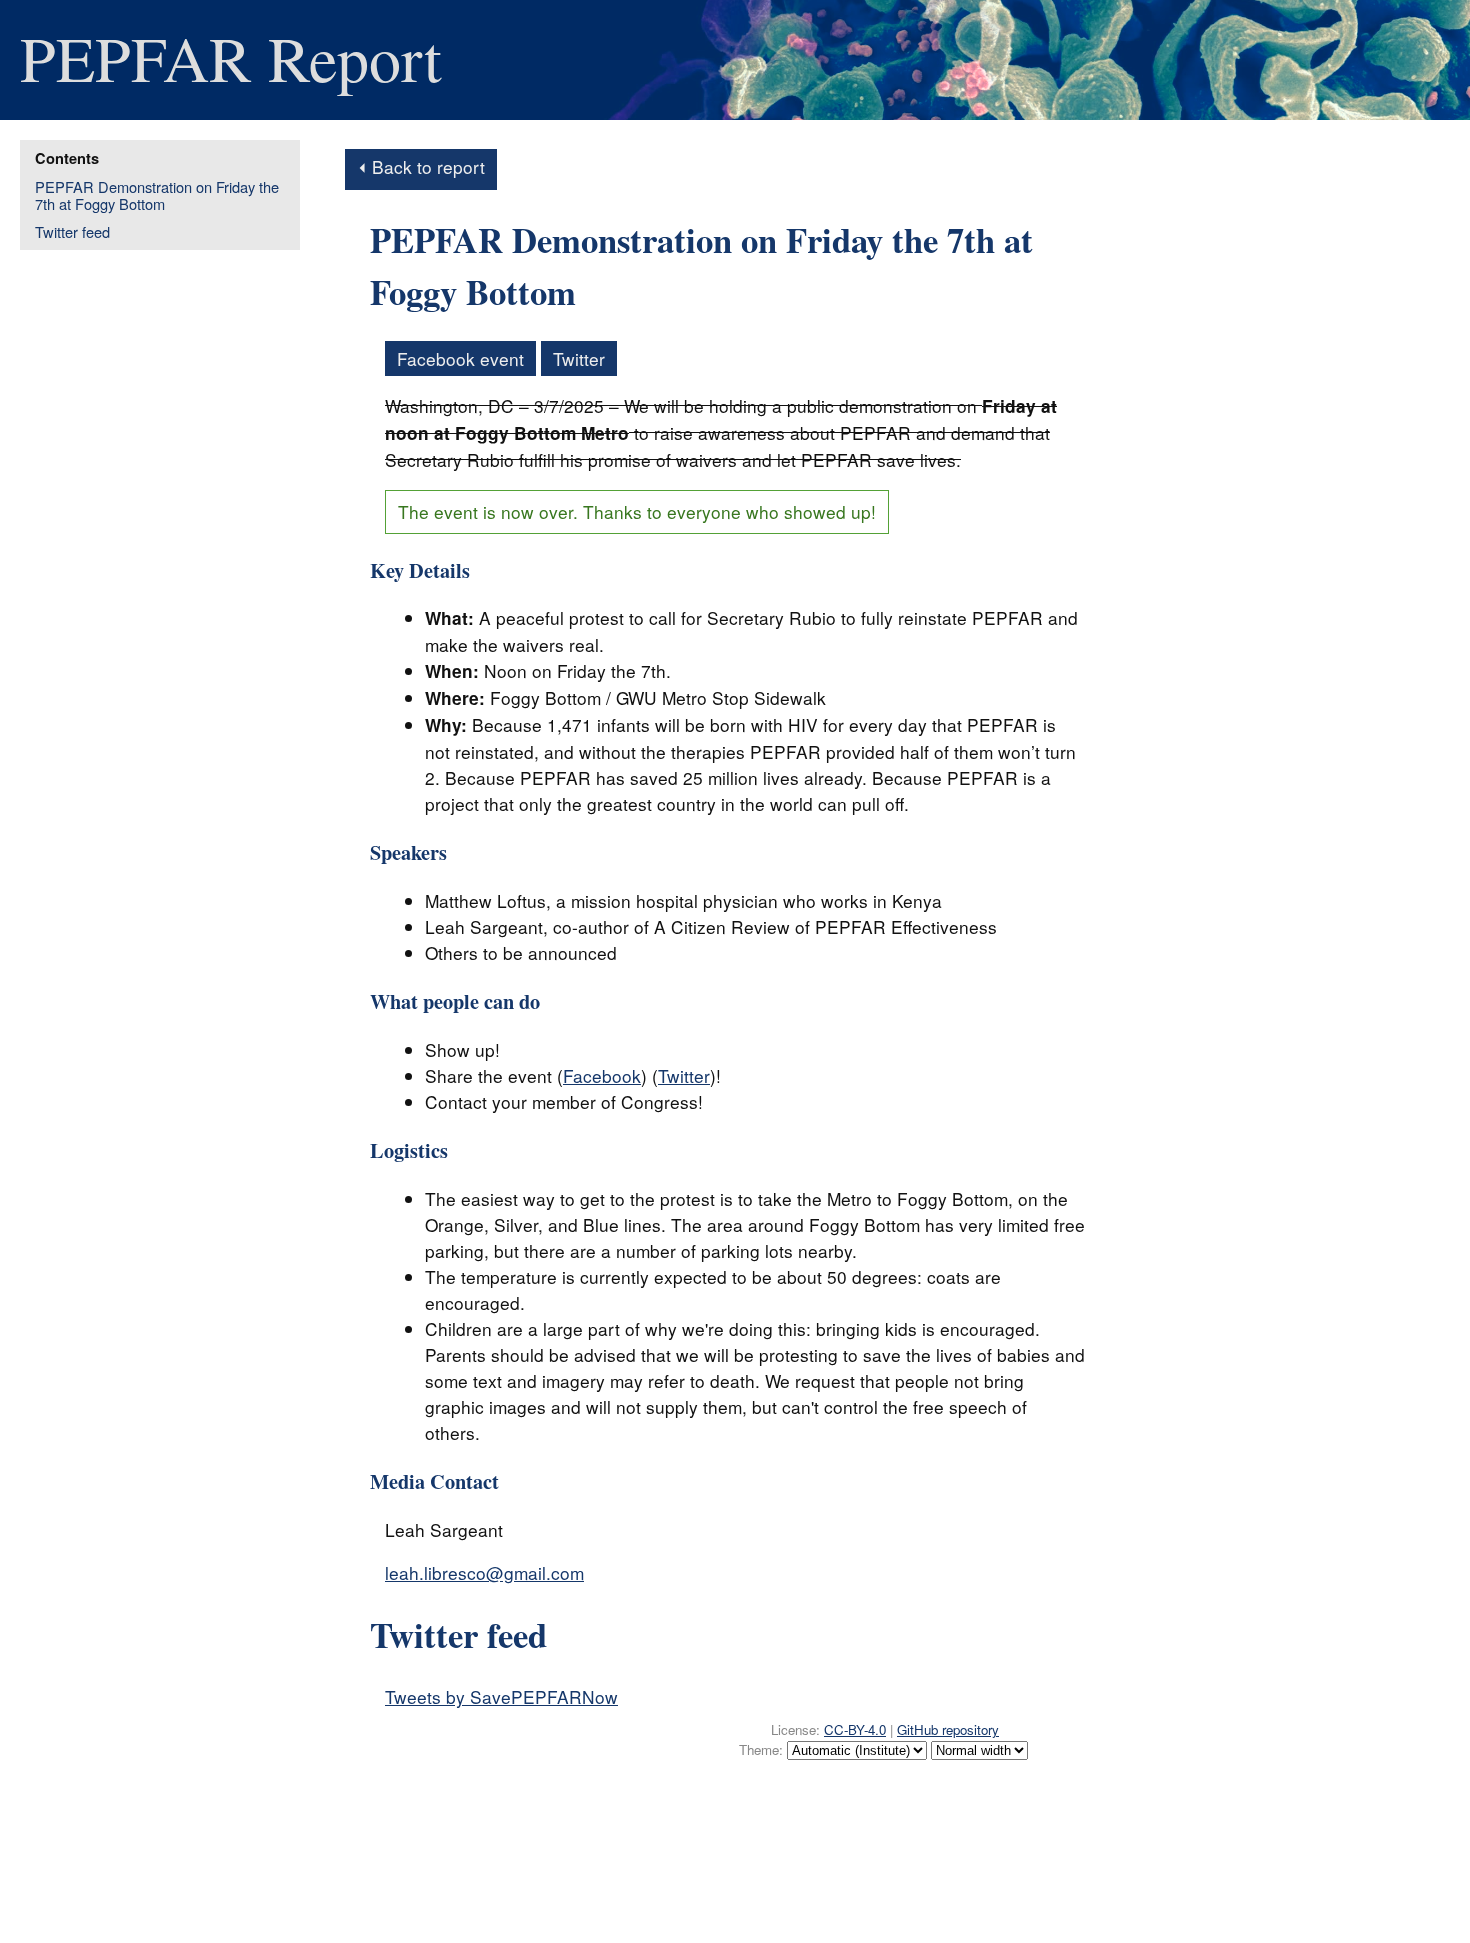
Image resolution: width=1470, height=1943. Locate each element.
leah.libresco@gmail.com (484, 1572)
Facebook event (460, 358)
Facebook (602, 1075)
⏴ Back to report (421, 166)
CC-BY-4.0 (855, 1729)
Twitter (579, 358)
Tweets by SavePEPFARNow (501, 1696)
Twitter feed (72, 231)
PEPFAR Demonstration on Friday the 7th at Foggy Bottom (157, 195)
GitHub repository (948, 1729)
